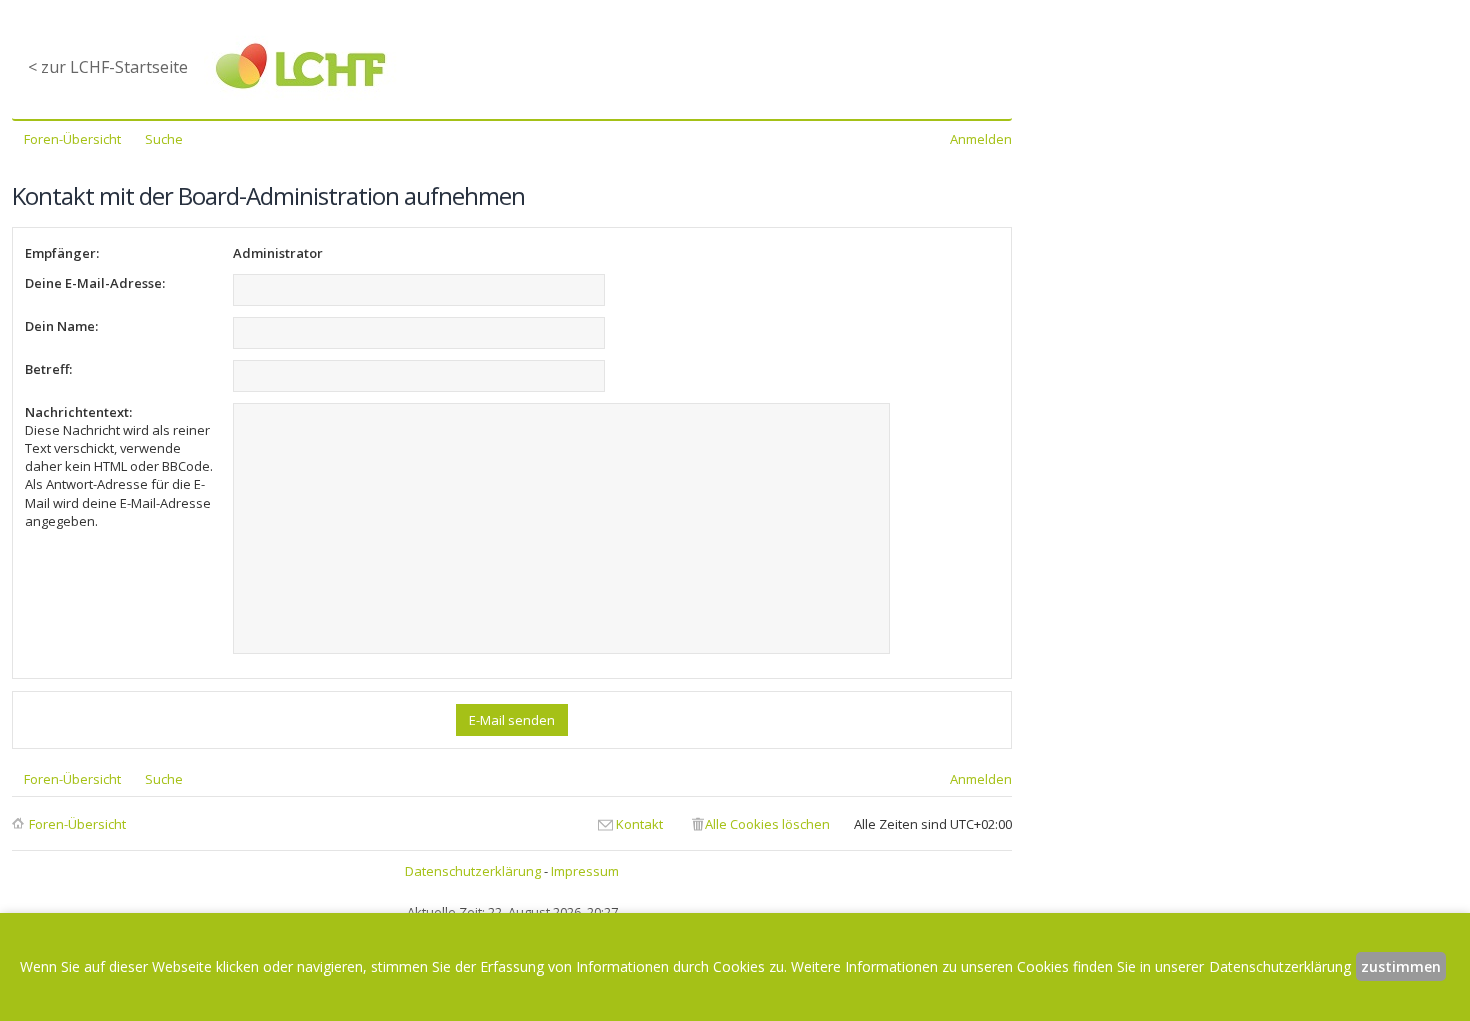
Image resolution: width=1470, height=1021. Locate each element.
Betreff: (48, 369)
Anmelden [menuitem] (981, 139)
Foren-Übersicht (77, 824)
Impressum (585, 871)
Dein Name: (61, 326)
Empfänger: (62, 253)
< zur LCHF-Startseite (108, 67)
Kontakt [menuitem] (639, 824)
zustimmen (1401, 966)
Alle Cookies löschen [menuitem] (767, 824)
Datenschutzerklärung (473, 871)
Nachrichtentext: (78, 412)
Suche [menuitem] (164, 139)
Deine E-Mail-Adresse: (95, 283)
